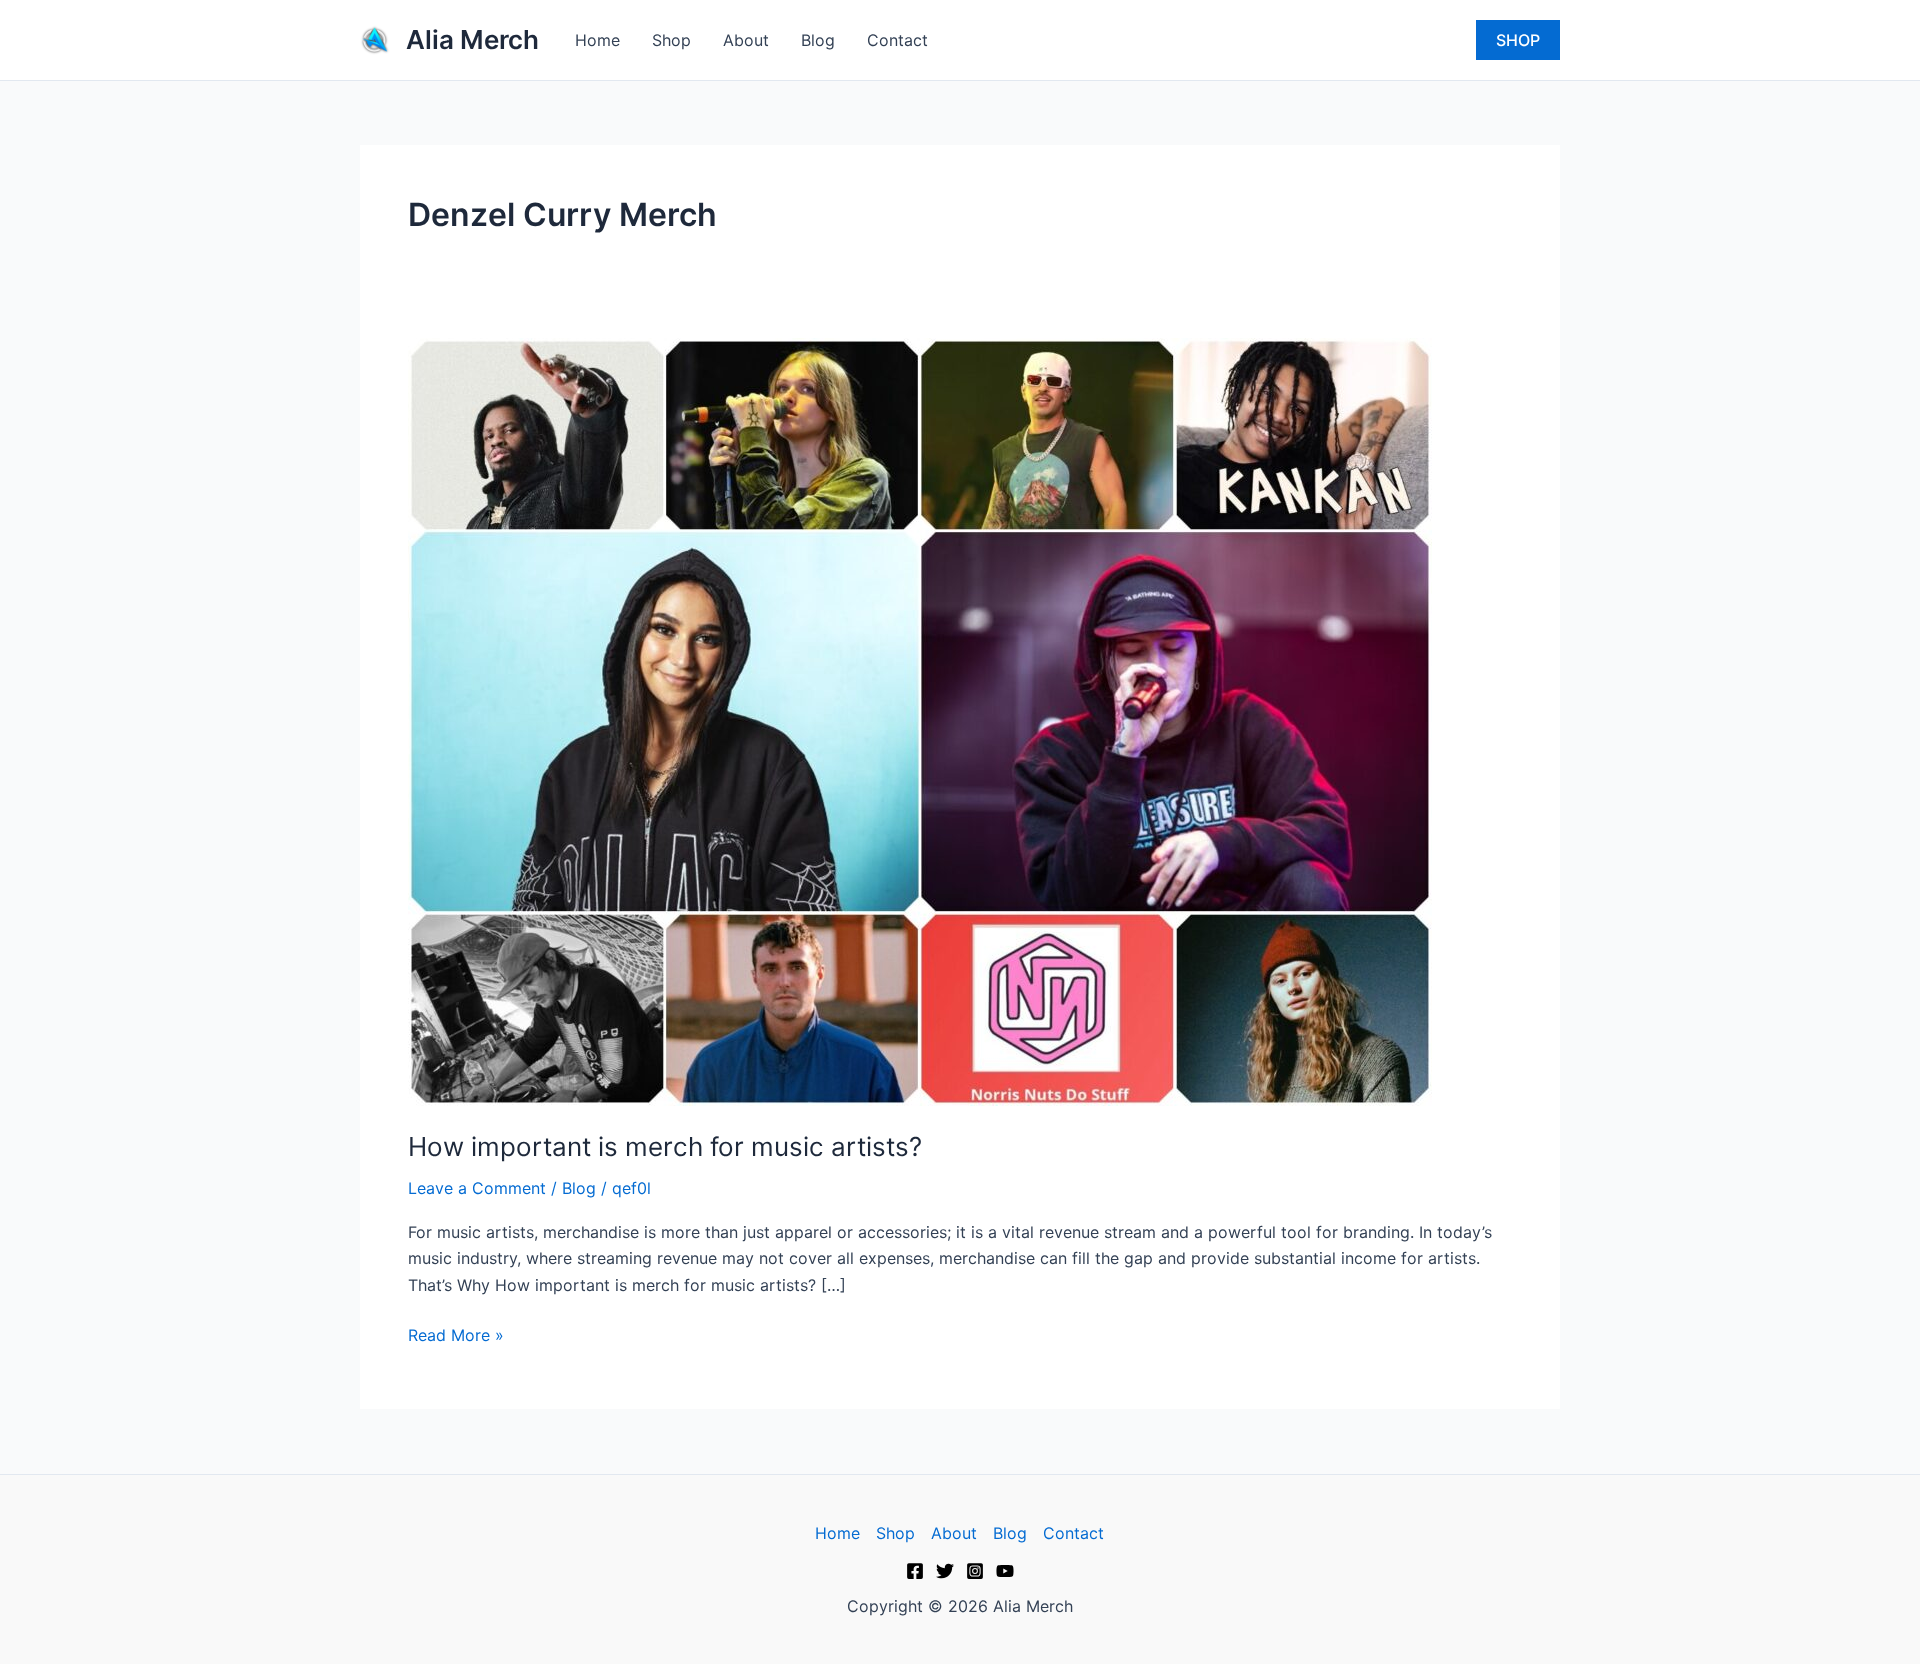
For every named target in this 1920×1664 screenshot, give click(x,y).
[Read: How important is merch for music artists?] (920, 720)
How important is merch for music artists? (665, 1146)
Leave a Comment (477, 1188)
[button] (1518, 40)
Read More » (456, 1333)
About (746, 40)
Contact (897, 40)
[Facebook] (915, 1571)
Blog (818, 40)
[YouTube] (1005, 1571)
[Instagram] (975, 1571)
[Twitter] (945, 1571)
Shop (671, 40)
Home (597, 40)
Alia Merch (472, 39)
